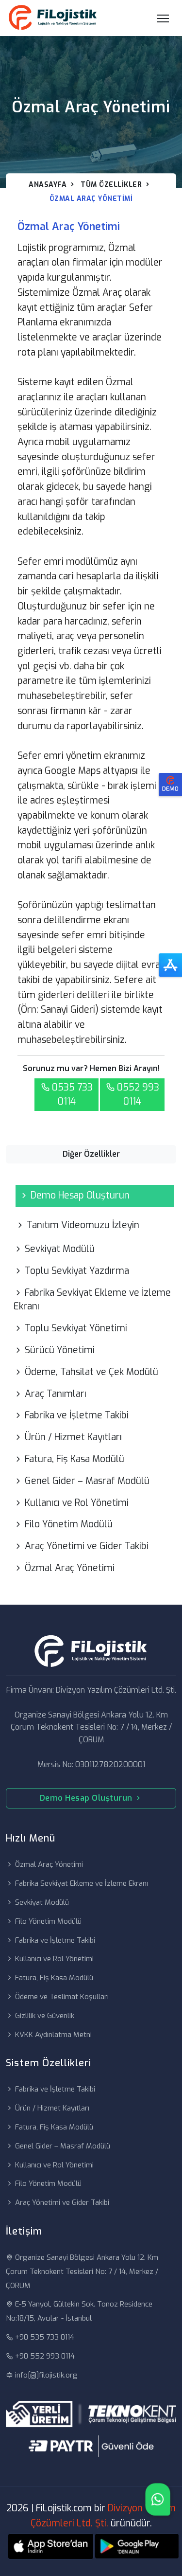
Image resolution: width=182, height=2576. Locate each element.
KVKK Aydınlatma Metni (53, 2035)
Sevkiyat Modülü (60, 1249)
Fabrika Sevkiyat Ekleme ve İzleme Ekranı (92, 1300)
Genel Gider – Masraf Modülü (87, 1481)
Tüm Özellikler (111, 185)
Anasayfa (48, 185)
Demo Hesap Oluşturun (80, 1195)
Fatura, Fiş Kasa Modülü (74, 1459)
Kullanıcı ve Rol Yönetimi (77, 1503)
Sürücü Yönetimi (60, 1350)
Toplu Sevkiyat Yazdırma (77, 1271)
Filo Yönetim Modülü (69, 1524)
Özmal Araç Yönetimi (70, 1568)
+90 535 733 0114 (45, 2337)
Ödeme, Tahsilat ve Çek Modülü (91, 1372)
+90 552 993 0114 (45, 2356)
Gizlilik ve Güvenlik (45, 2016)
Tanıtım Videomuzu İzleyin (83, 1225)
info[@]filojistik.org (46, 2375)
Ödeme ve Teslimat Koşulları (62, 1997)
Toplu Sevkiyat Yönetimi (76, 1328)
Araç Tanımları (56, 1394)
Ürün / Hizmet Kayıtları (73, 1437)
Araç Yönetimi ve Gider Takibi (87, 1546)
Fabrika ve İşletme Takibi (77, 1415)
